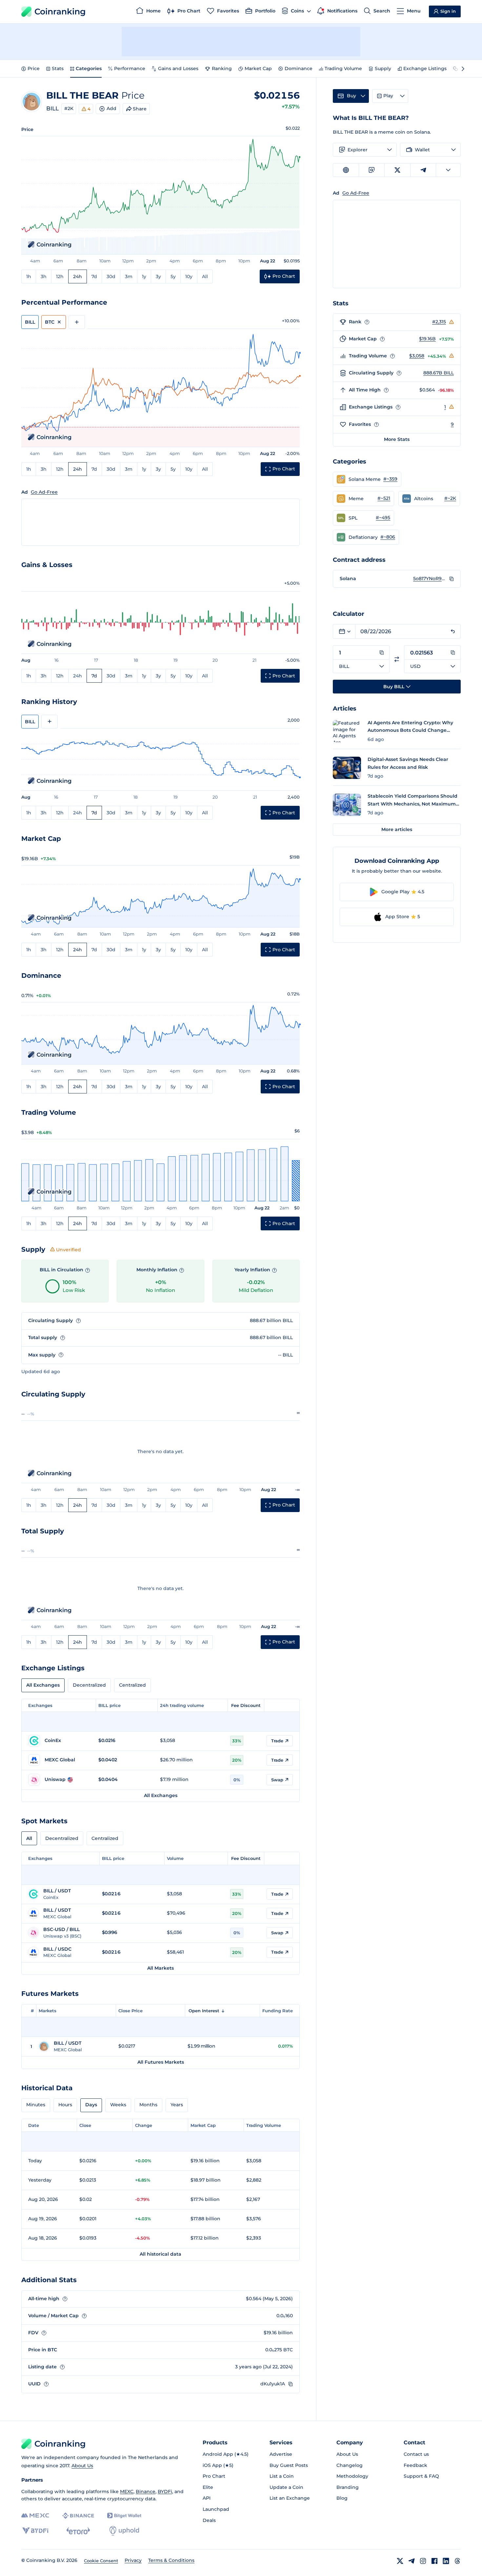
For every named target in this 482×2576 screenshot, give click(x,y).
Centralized (132, 1685)
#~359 (390, 479)
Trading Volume (343, 68)
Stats (58, 68)
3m (129, 276)
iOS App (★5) (218, 2465)
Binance (146, 2491)
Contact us (416, 2454)
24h (78, 276)
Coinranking (60, 11)
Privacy (133, 2560)
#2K (69, 108)
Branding (348, 2487)
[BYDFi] (35, 2531)
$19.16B (427, 339)
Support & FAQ (421, 2476)
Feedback (415, 2465)
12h (60, 276)
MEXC (127, 2491)
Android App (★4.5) (226, 2454)
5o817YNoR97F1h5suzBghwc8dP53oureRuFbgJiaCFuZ (430, 578)
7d (94, 276)
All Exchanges (43, 1685)
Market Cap (258, 68)
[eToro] (78, 2531)
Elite (208, 2487)
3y (158, 276)
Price (34, 68)
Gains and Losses (178, 68)
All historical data (161, 2254)
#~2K (450, 498)
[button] (367, 479)
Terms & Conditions (171, 2560)
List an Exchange (290, 2498)
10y (189, 276)
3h (44, 276)
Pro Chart (214, 2476)
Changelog (350, 2465)
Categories (89, 68)
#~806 (388, 537)
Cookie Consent (101, 2561)
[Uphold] (124, 2531)
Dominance (299, 68)
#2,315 (439, 322)
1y (144, 276)
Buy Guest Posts (289, 2465)
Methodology (352, 2476)
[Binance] (78, 2516)
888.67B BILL (439, 373)
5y (173, 276)
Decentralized (89, 1685)
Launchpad (216, 2509)
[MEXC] (35, 2516)
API (207, 2498)
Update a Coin (286, 2487)
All (205, 276)
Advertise (281, 2454)
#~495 (383, 518)
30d (111, 276)
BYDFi (165, 2491)
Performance (130, 68)
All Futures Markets (161, 2062)
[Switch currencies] (397, 659)
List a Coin (282, 2476)
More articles (397, 829)
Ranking (222, 68)
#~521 (384, 498)
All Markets (161, 1968)
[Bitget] (124, 2516)
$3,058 (417, 356)
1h (29, 276)
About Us (82, 2466)
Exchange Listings (425, 68)
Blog (342, 2498)
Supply (383, 68)
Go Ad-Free (44, 492)
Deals (209, 2520)
